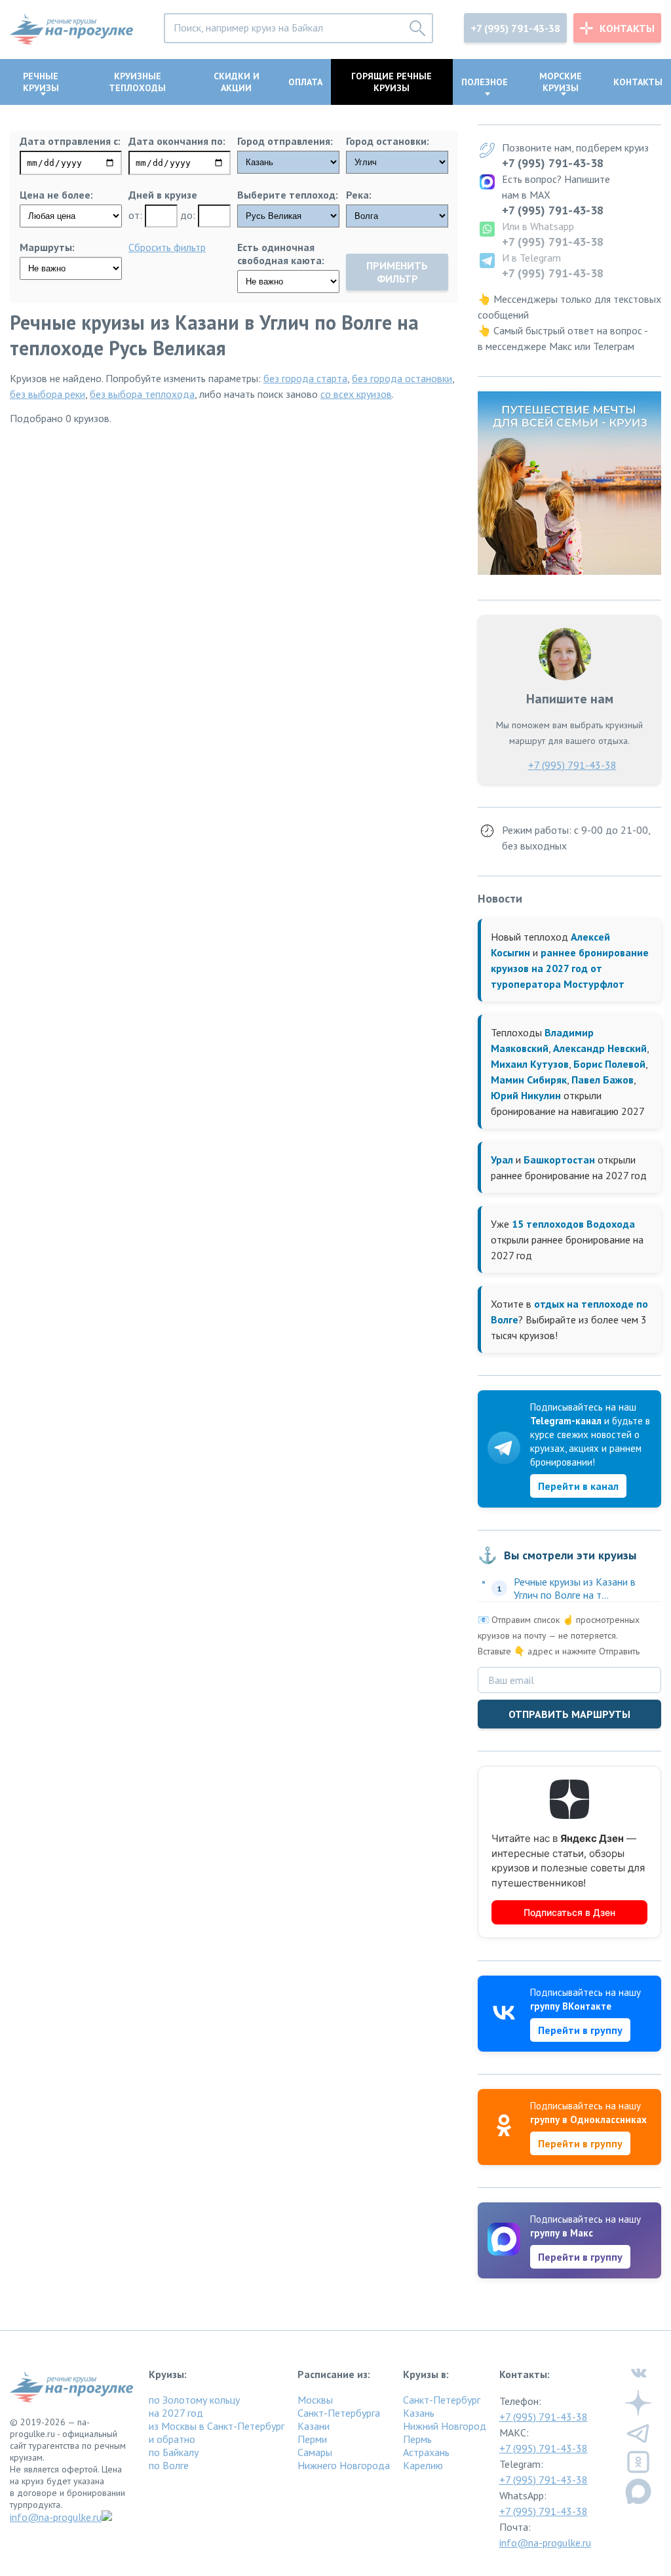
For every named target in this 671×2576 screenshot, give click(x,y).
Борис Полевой (609, 1064)
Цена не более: (56, 195)
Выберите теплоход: (288, 195)
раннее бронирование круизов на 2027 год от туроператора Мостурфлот (570, 968)
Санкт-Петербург (442, 2400)
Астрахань (426, 2452)
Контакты (627, 28)
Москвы (315, 2400)
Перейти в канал (578, 1486)
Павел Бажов (603, 1080)
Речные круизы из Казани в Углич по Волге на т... (575, 1588)
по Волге (169, 2465)
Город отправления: (285, 141)
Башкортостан (559, 1160)
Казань (419, 2413)
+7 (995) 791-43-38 (515, 28)
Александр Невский (600, 1048)
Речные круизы (41, 82)
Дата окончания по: (177, 141)
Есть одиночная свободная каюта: (281, 254)
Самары (315, 2452)
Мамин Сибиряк (529, 1080)
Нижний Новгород (445, 2426)
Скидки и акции (237, 82)
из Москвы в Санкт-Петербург (217, 2426)
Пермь (417, 2439)
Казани (314, 2426)
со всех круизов (356, 394)
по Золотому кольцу (194, 2400)
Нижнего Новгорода (344, 2465)
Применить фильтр (397, 272)
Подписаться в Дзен (569, 1912)
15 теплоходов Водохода (573, 1224)
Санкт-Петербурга (339, 2413)
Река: (359, 195)
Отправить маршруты (569, 1714)
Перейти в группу (580, 2030)
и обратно (172, 2439)
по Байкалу (174, 2452)
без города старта (305, 378)
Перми (312, 2439)
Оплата (305, 82)
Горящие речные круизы (392, 82)
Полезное (485, 82)
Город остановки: (388, 141)
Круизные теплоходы (137, 82)
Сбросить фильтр (167, 247)
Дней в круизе (163, 195)
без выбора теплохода (142, 394)
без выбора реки (48, 394)
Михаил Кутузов (530, 1064)
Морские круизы (561, 82)
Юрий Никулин (526, 1095)
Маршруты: (47, 247)
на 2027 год (176, 2413)
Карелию (423, 2465)
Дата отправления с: (70, 141)
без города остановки (402, 378)
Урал (502, 1160)
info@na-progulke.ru (56, 2517)
